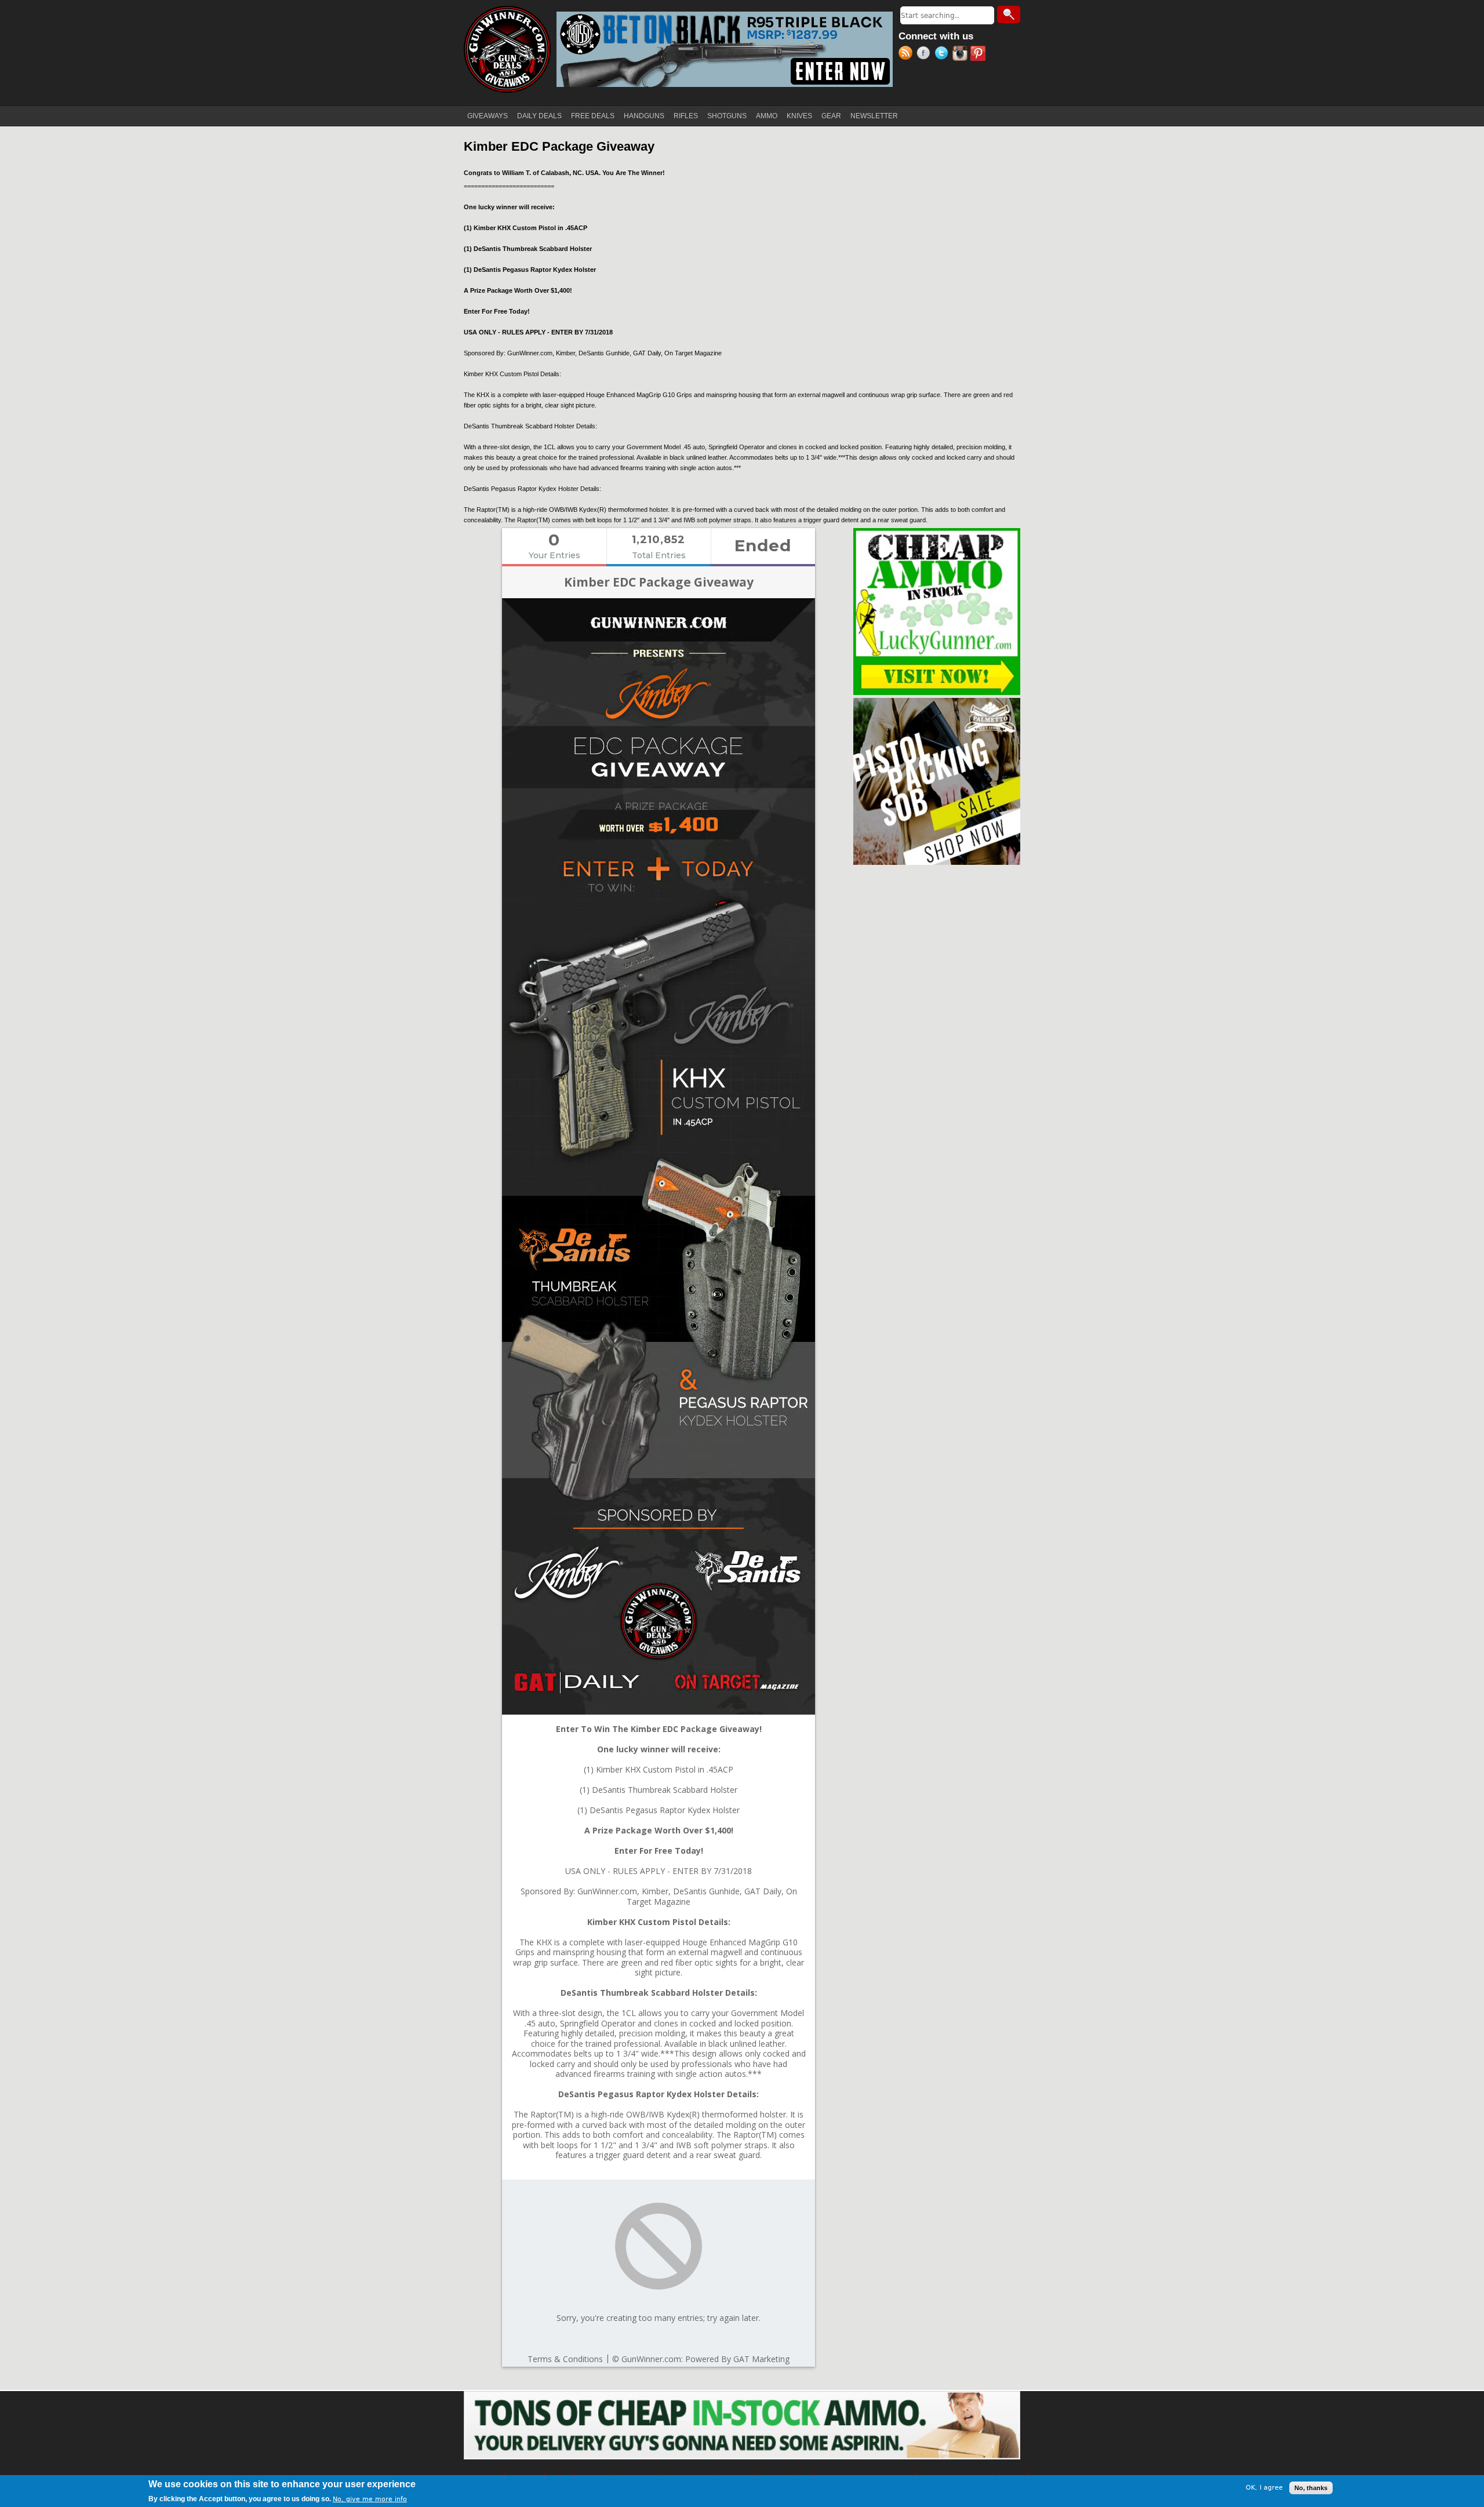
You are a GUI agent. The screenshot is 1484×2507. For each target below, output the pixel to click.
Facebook (925, 54)
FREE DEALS (593, 116)
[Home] (507, 49)
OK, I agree (1264, 2488)
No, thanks (1311, 2488)
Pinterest (979, 54)
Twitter (943, 54)
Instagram (961, 54)
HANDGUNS (644, 116)
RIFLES (686, 116)
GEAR (831, 116)
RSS (908, 54)
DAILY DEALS (539, 116)
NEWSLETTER (874, 116)
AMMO (767, 116)
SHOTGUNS (727, 116)
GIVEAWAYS (488, 116)
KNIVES (799, 116)
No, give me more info (370, 2499)
